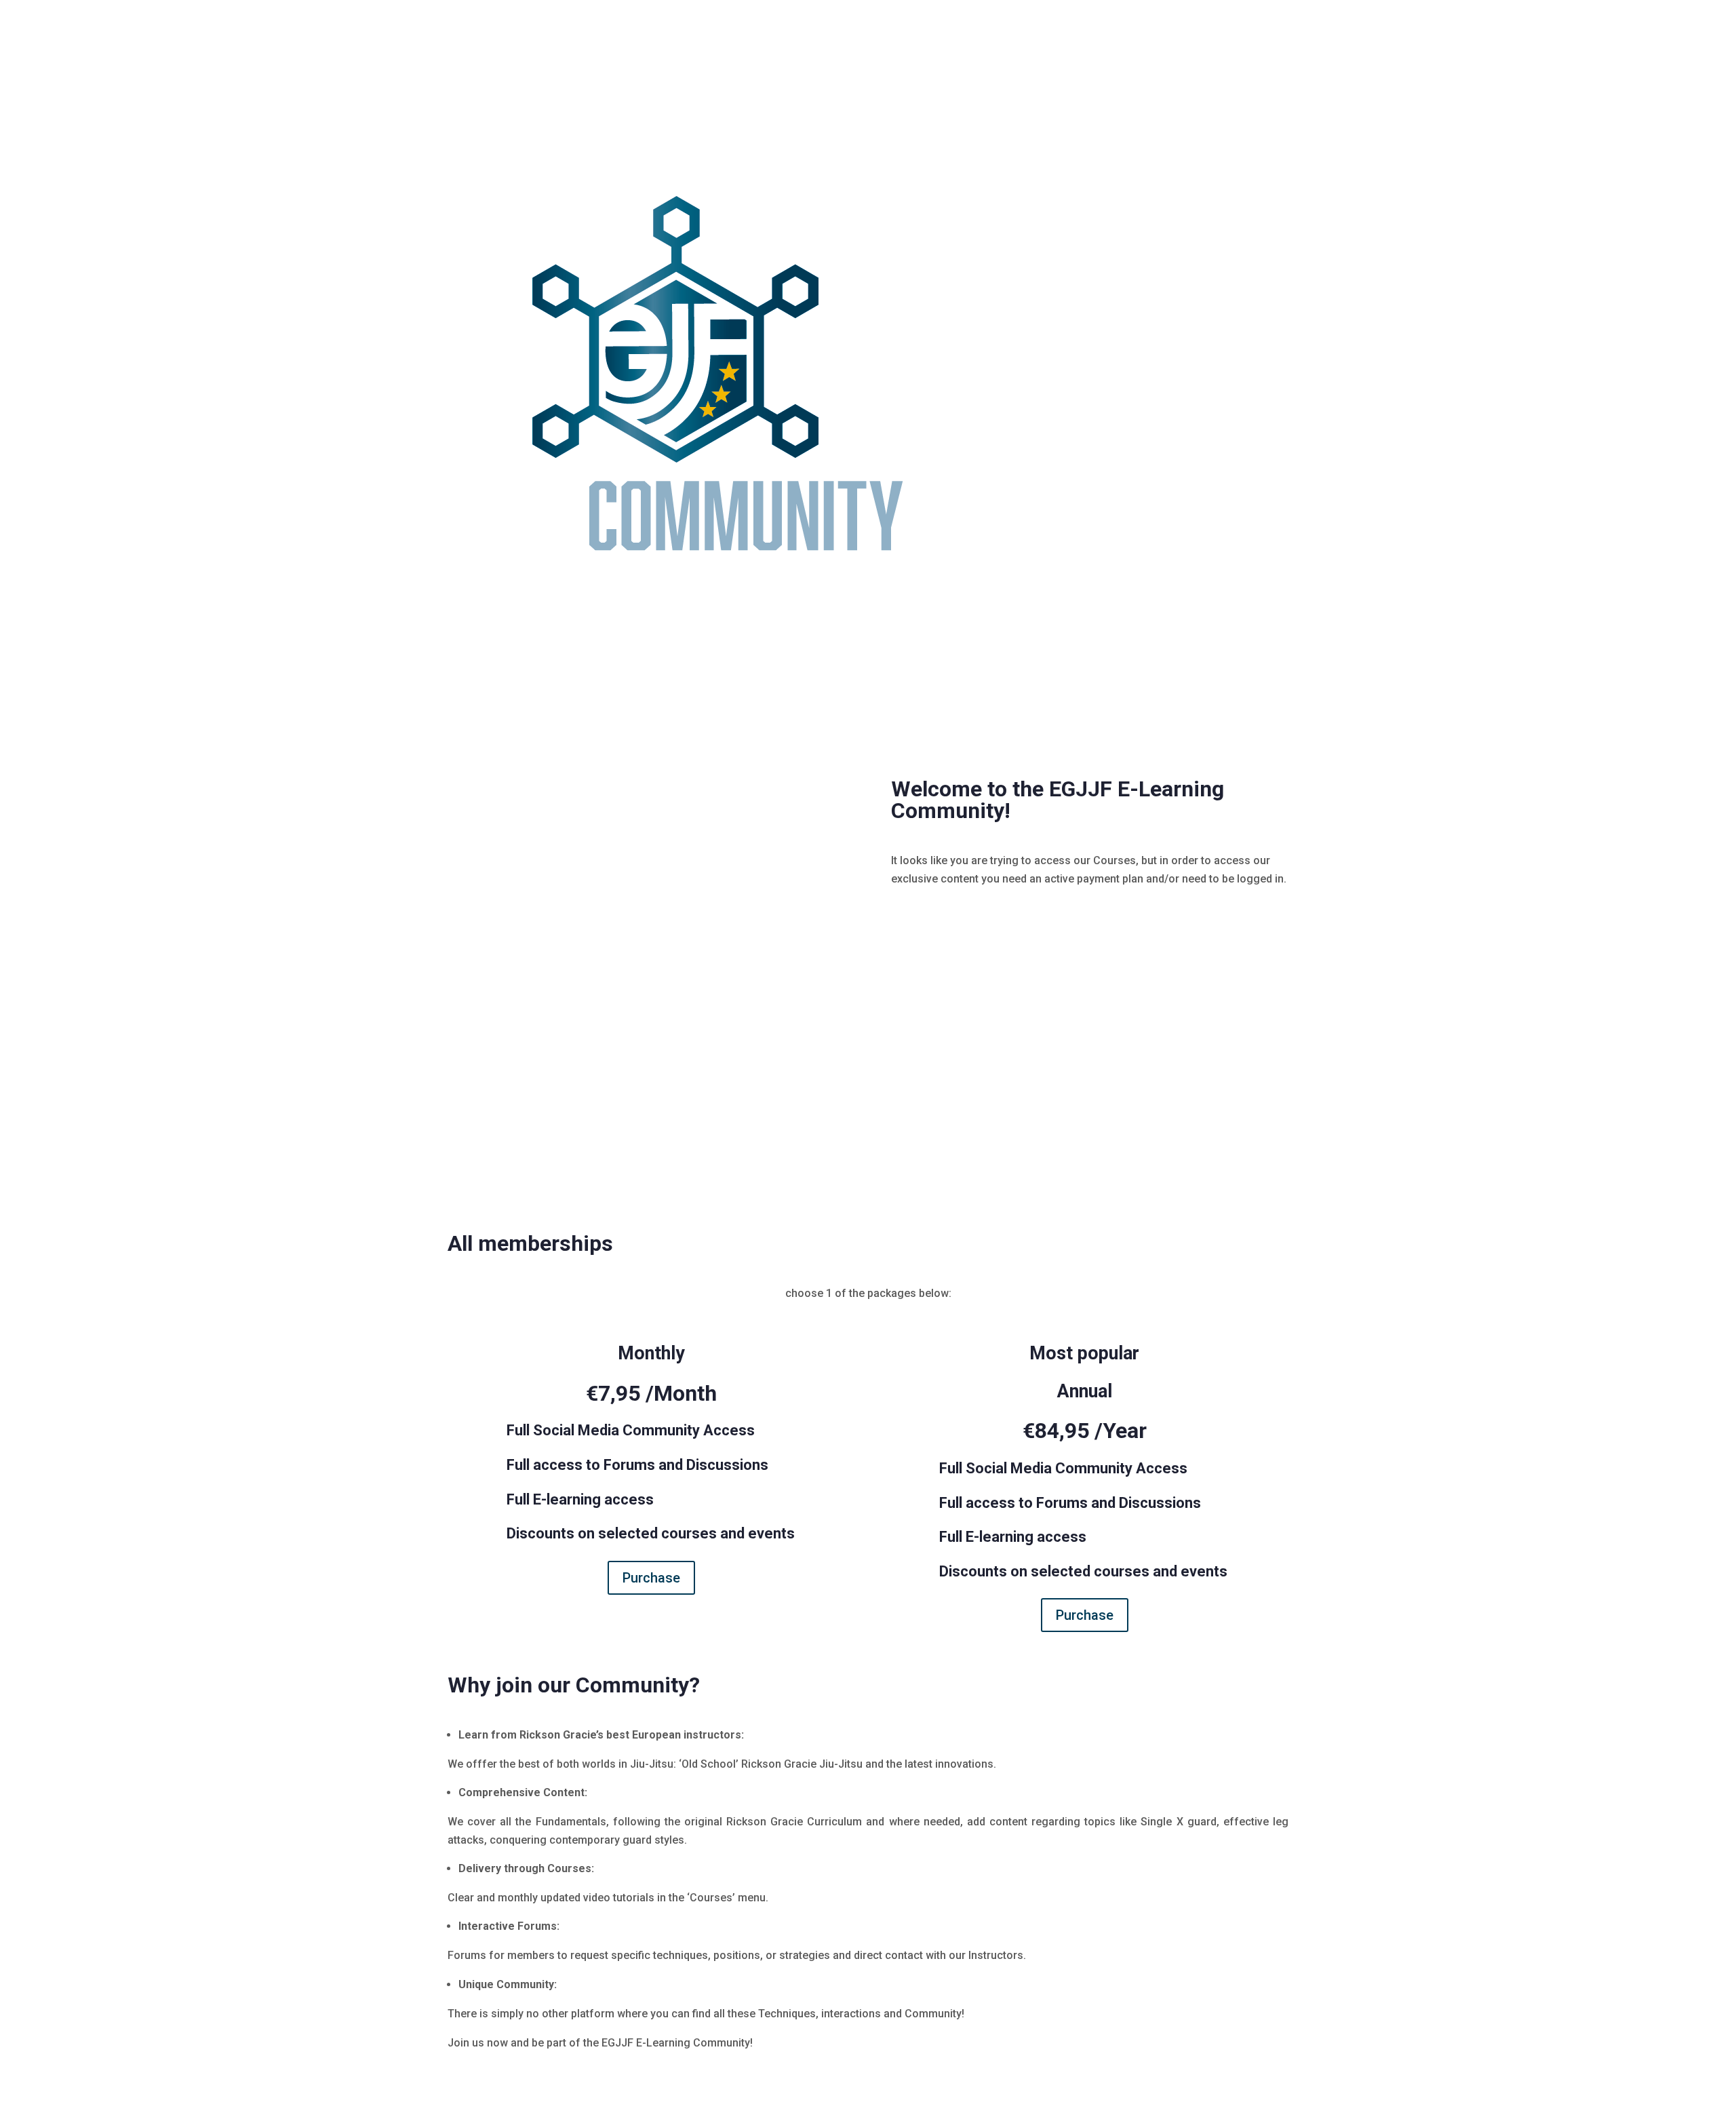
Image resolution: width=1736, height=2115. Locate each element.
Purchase (651, 1578)
